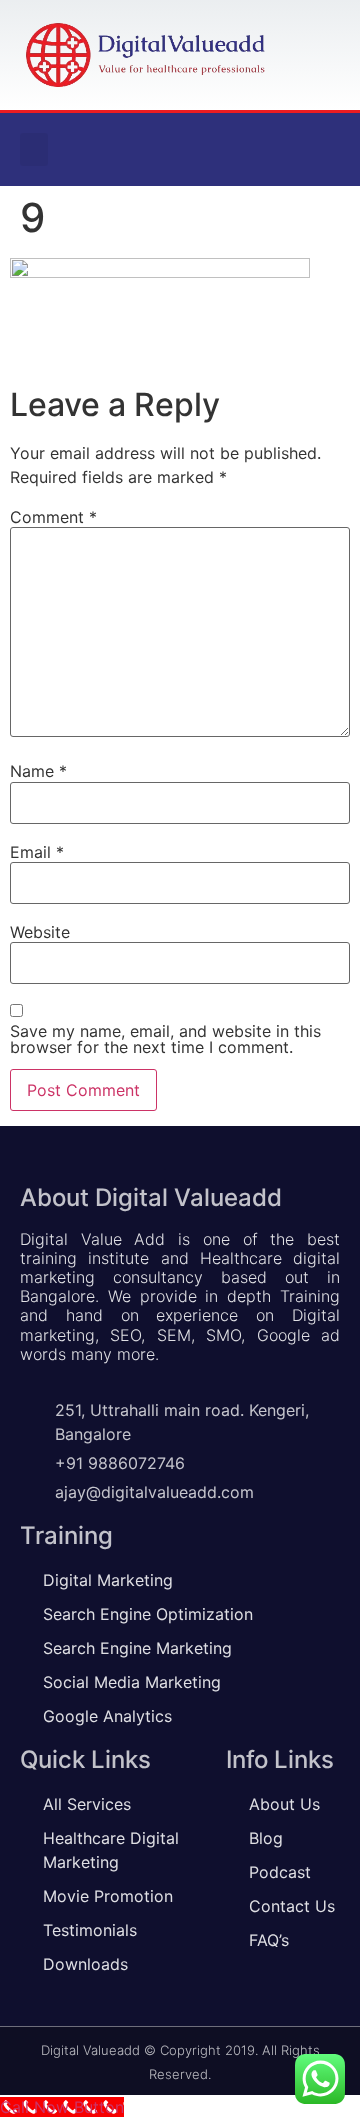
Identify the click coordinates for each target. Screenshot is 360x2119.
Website (40, 932)
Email (37, 852)
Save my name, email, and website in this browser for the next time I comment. (165, 1039)
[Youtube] (325, 150)
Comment (53, 517)
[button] (34, 149)
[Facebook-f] (243, 150)
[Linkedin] (284, 150)
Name (38, 771)
